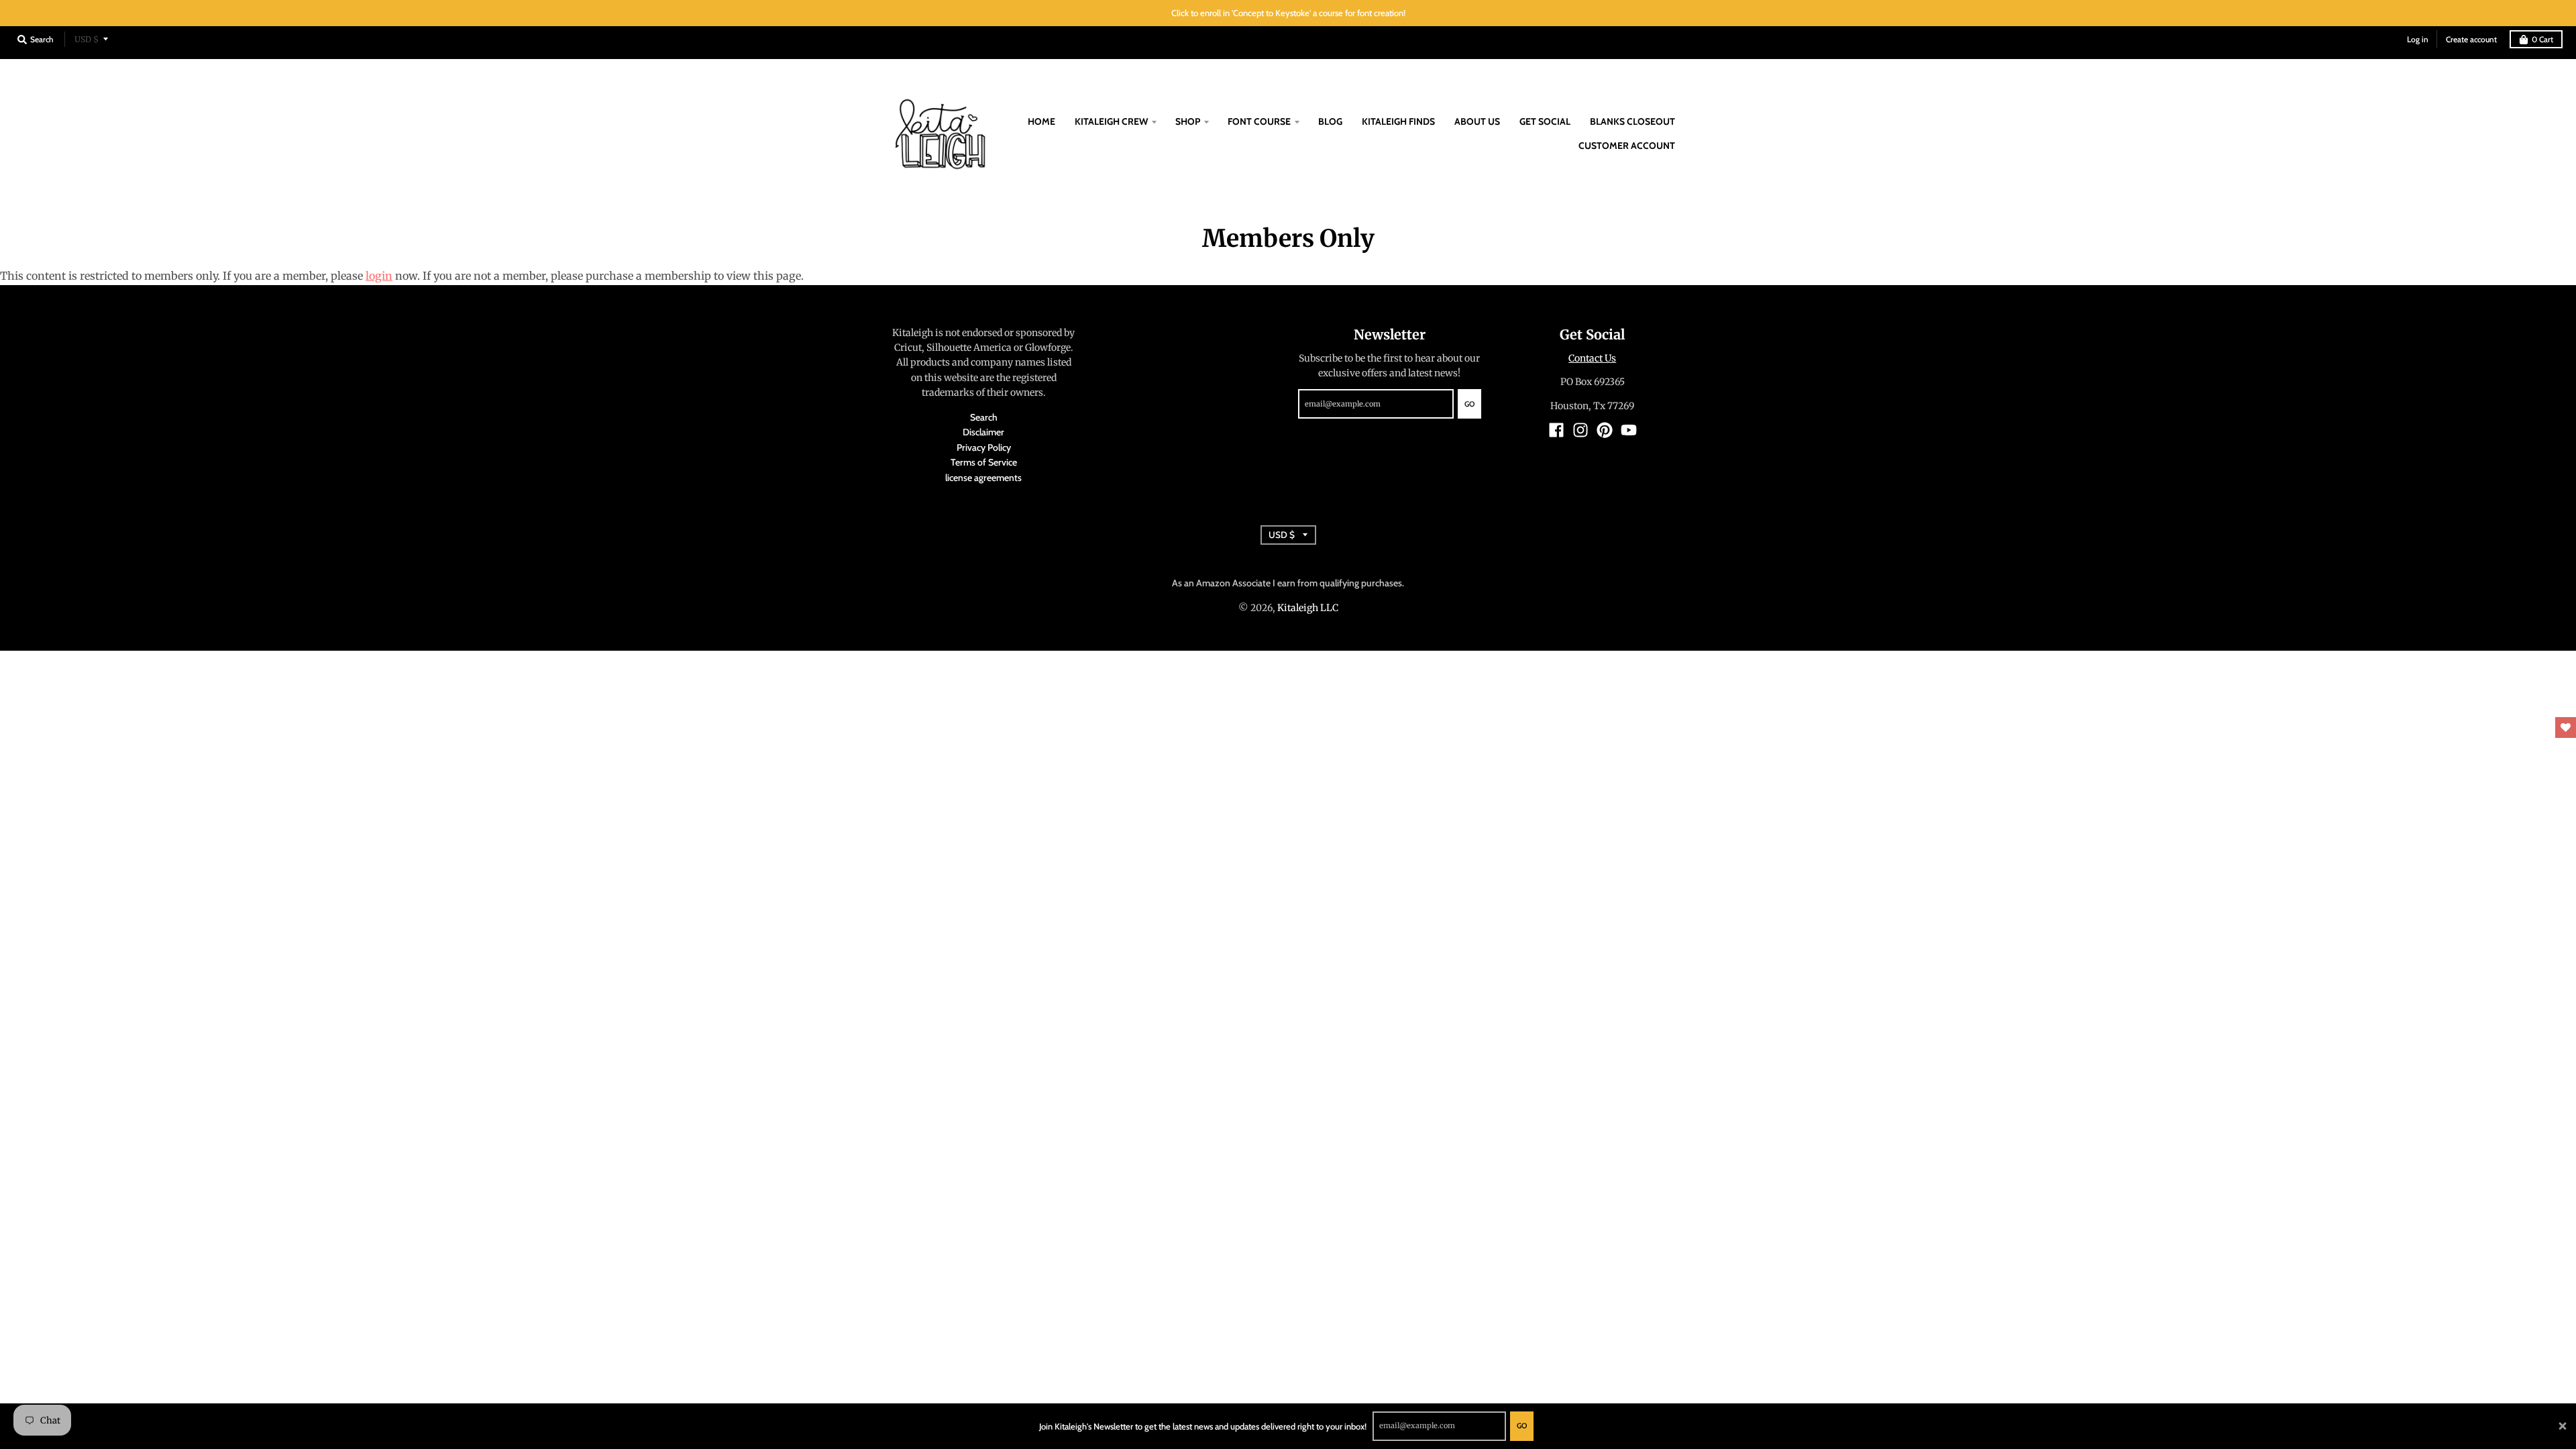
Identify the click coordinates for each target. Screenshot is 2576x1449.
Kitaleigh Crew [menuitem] (1111, 121)
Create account (2471, 39)
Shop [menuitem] (1188, 121)
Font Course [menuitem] (1259, 121)
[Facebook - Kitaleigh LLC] (1556, 430)
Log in (2418, 39)
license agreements (983, 478)
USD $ (87, 39)
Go (1522, 1426)
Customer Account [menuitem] (1627, 146)
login (379, 276)
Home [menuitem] (1041, 121)
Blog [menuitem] (1330, 121)
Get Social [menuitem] (1545, 121)
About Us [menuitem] (1477, 121)
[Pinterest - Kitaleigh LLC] (1605, 430)
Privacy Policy (984, 447)
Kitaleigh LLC (1308, 608)
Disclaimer (983, 432)
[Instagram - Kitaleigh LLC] (1580, 430)
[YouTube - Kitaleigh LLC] (1629, 430)
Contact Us (1592, 358)
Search (984, 417)
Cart (2542, 39)
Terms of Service (984, 462)
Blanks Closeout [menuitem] (1632, 121)
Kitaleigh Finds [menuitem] (1398, 121)
